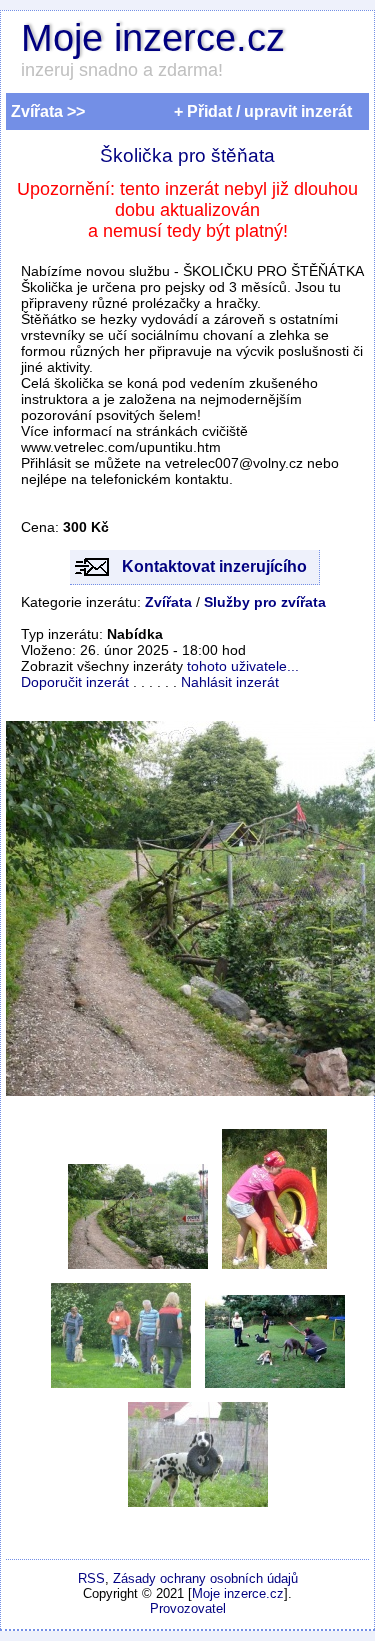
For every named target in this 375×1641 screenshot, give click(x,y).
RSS (91, 1578)
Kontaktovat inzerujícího (214, 566)
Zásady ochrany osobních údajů (205, 1578)
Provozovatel (188, 1608)
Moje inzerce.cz (153, 37)
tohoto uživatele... (243, 666)
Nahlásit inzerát (230, 682)
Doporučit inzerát (75, 682)
